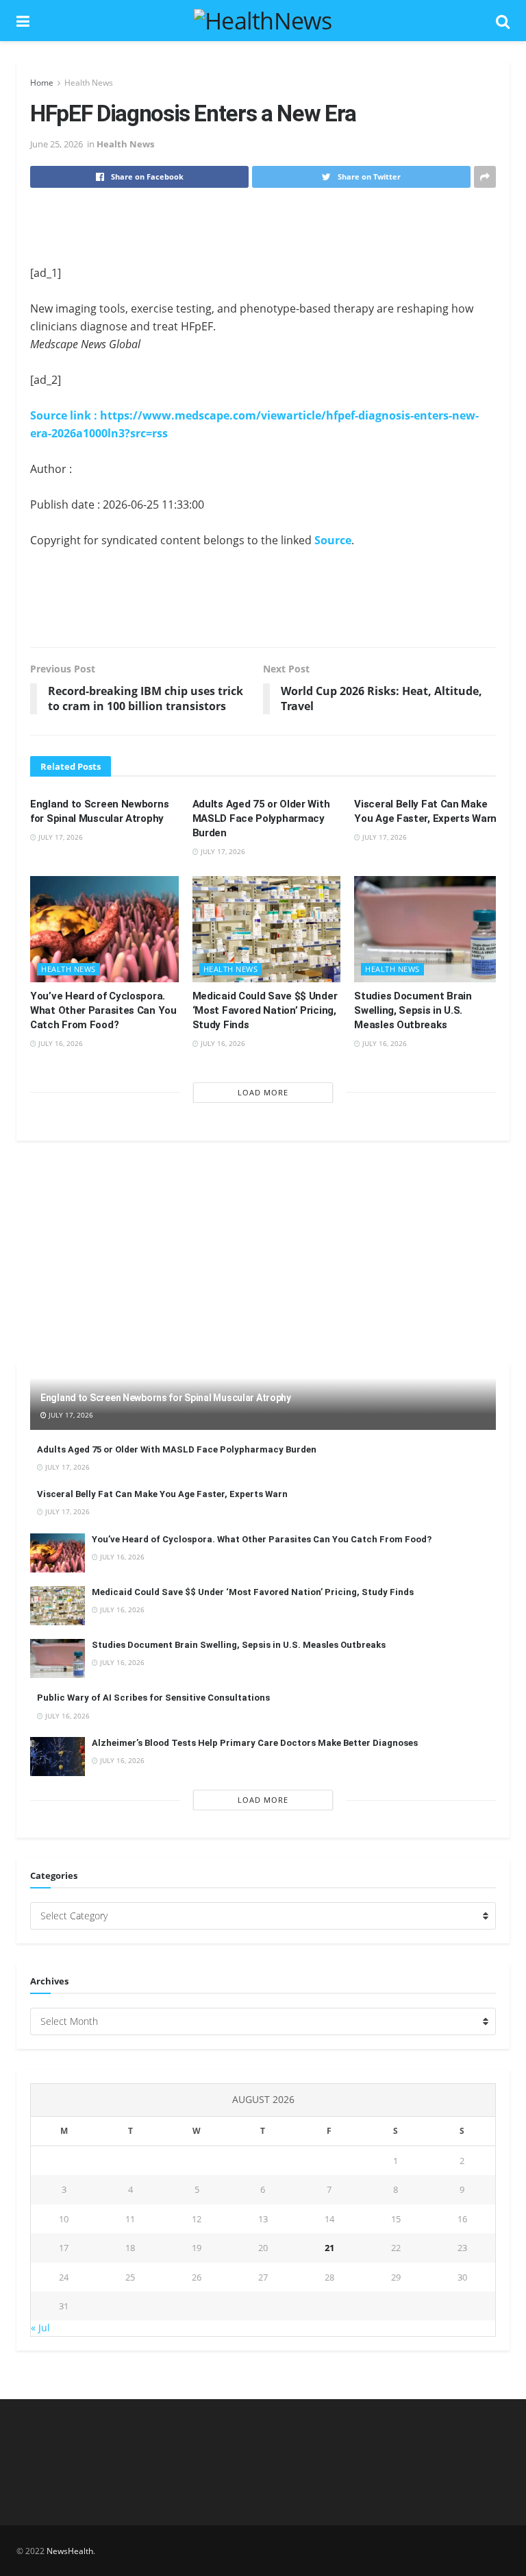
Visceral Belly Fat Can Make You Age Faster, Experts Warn (162, 1494)
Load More (263, 1092)
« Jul (40, 2328)
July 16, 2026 (60, 1043)
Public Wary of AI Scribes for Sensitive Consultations (153, 1698)
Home (42, 83)
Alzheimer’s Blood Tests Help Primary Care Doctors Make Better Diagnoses (255, 1743)
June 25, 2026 (57, 144)
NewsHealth (70, 2551)
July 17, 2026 (60, 837)
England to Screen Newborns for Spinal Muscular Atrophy (166, 1398)
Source (333, 540)
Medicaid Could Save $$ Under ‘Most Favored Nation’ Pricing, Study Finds (265, 1010)
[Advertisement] (263, 226)
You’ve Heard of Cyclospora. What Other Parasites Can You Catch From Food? (103, 1010)
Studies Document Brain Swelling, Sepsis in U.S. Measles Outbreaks (413, 1010)
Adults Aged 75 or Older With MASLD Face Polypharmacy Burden (261, 818)
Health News (89, 83)
